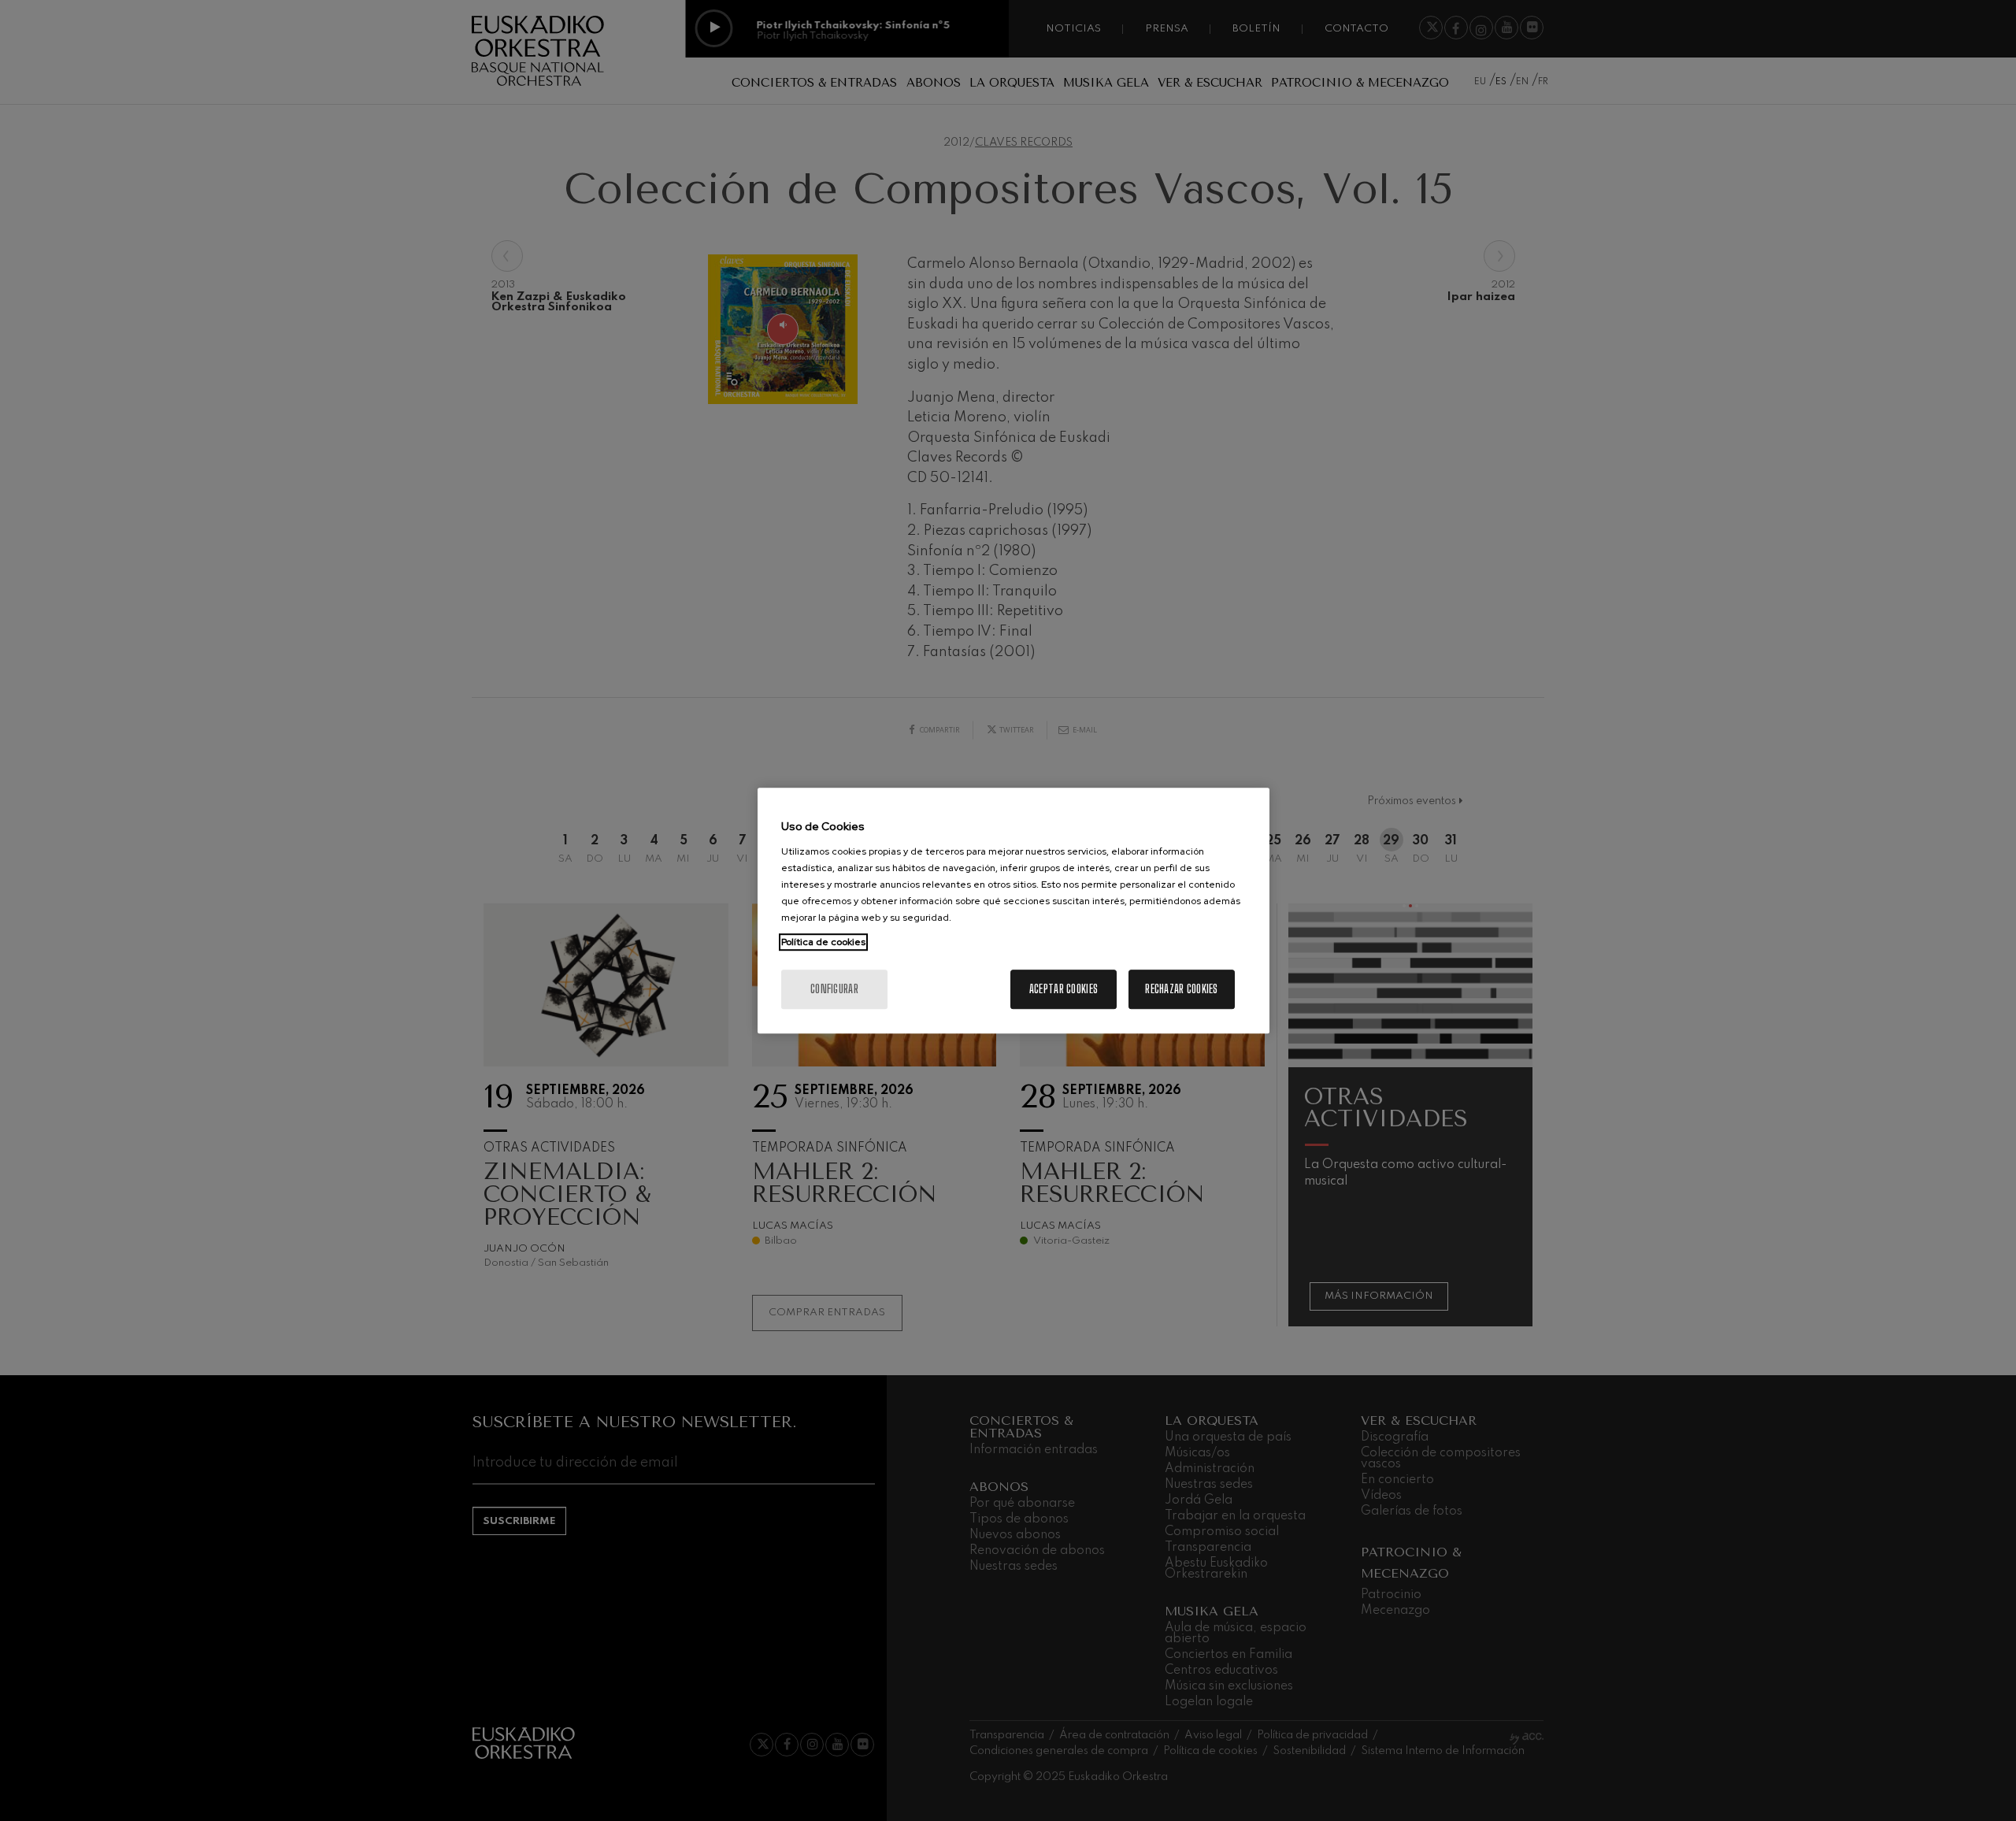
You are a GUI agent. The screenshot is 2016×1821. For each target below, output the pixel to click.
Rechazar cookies (1181, 989)
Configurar (834, 989)
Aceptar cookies (1064, 989)
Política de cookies (823, 942)
